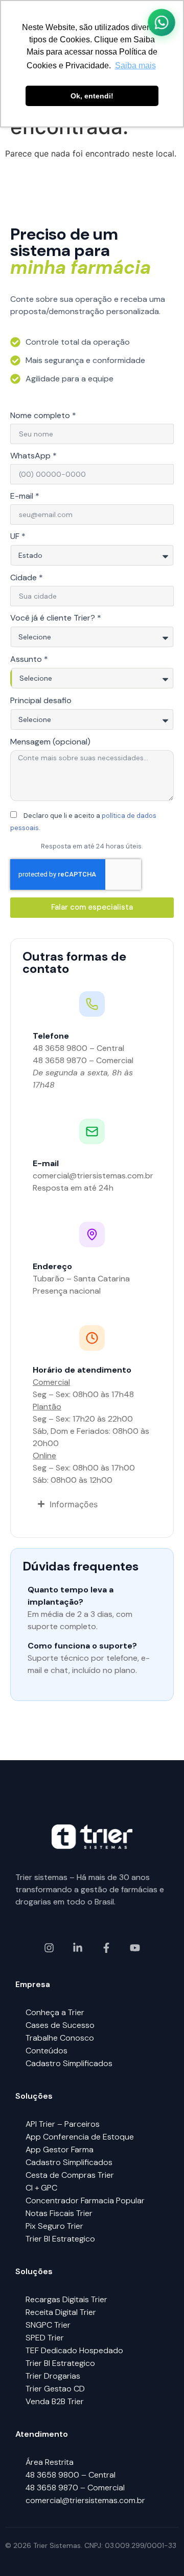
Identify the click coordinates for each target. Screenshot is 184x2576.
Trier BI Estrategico (60, 2239)
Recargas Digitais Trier (66, 2299)
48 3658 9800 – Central (71, 2475)
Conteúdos (47, 2051)
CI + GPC (41, 2188)
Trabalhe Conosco (60, 2038)
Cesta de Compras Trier (70, 2175)
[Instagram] (49, 1948)
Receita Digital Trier (61, 2312)
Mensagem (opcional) (50, 742)
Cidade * (27, 578)
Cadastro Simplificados (69, 2063)
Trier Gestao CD (55, 2389)
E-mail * (25, 497)
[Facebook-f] (106, 1948)
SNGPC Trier (48, 2325)
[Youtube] (135, 1948)
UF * (18, 537)
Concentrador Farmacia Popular (85, 2200)
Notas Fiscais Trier (59, 2213)
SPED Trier (45, 2338)
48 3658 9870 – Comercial (75, 2488)
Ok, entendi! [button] (92, 96)
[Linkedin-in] (78, 1948)
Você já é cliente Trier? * (56, 619)
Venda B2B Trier (55, 2401)
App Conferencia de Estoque (80, 2137)
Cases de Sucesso (60, 2025)
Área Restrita (50, 2462)
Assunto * (29, 660)
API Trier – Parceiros (63, 2124)
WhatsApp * (33, 456)
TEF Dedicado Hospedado (74, 2350)
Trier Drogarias (53, 2376)
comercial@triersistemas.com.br (85, 2500)
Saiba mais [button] (135, 66)
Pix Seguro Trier (54, 2226)
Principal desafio (41, 701)
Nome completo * (43, 416)
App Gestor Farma (60, 2149)
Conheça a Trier (55, 2012)
